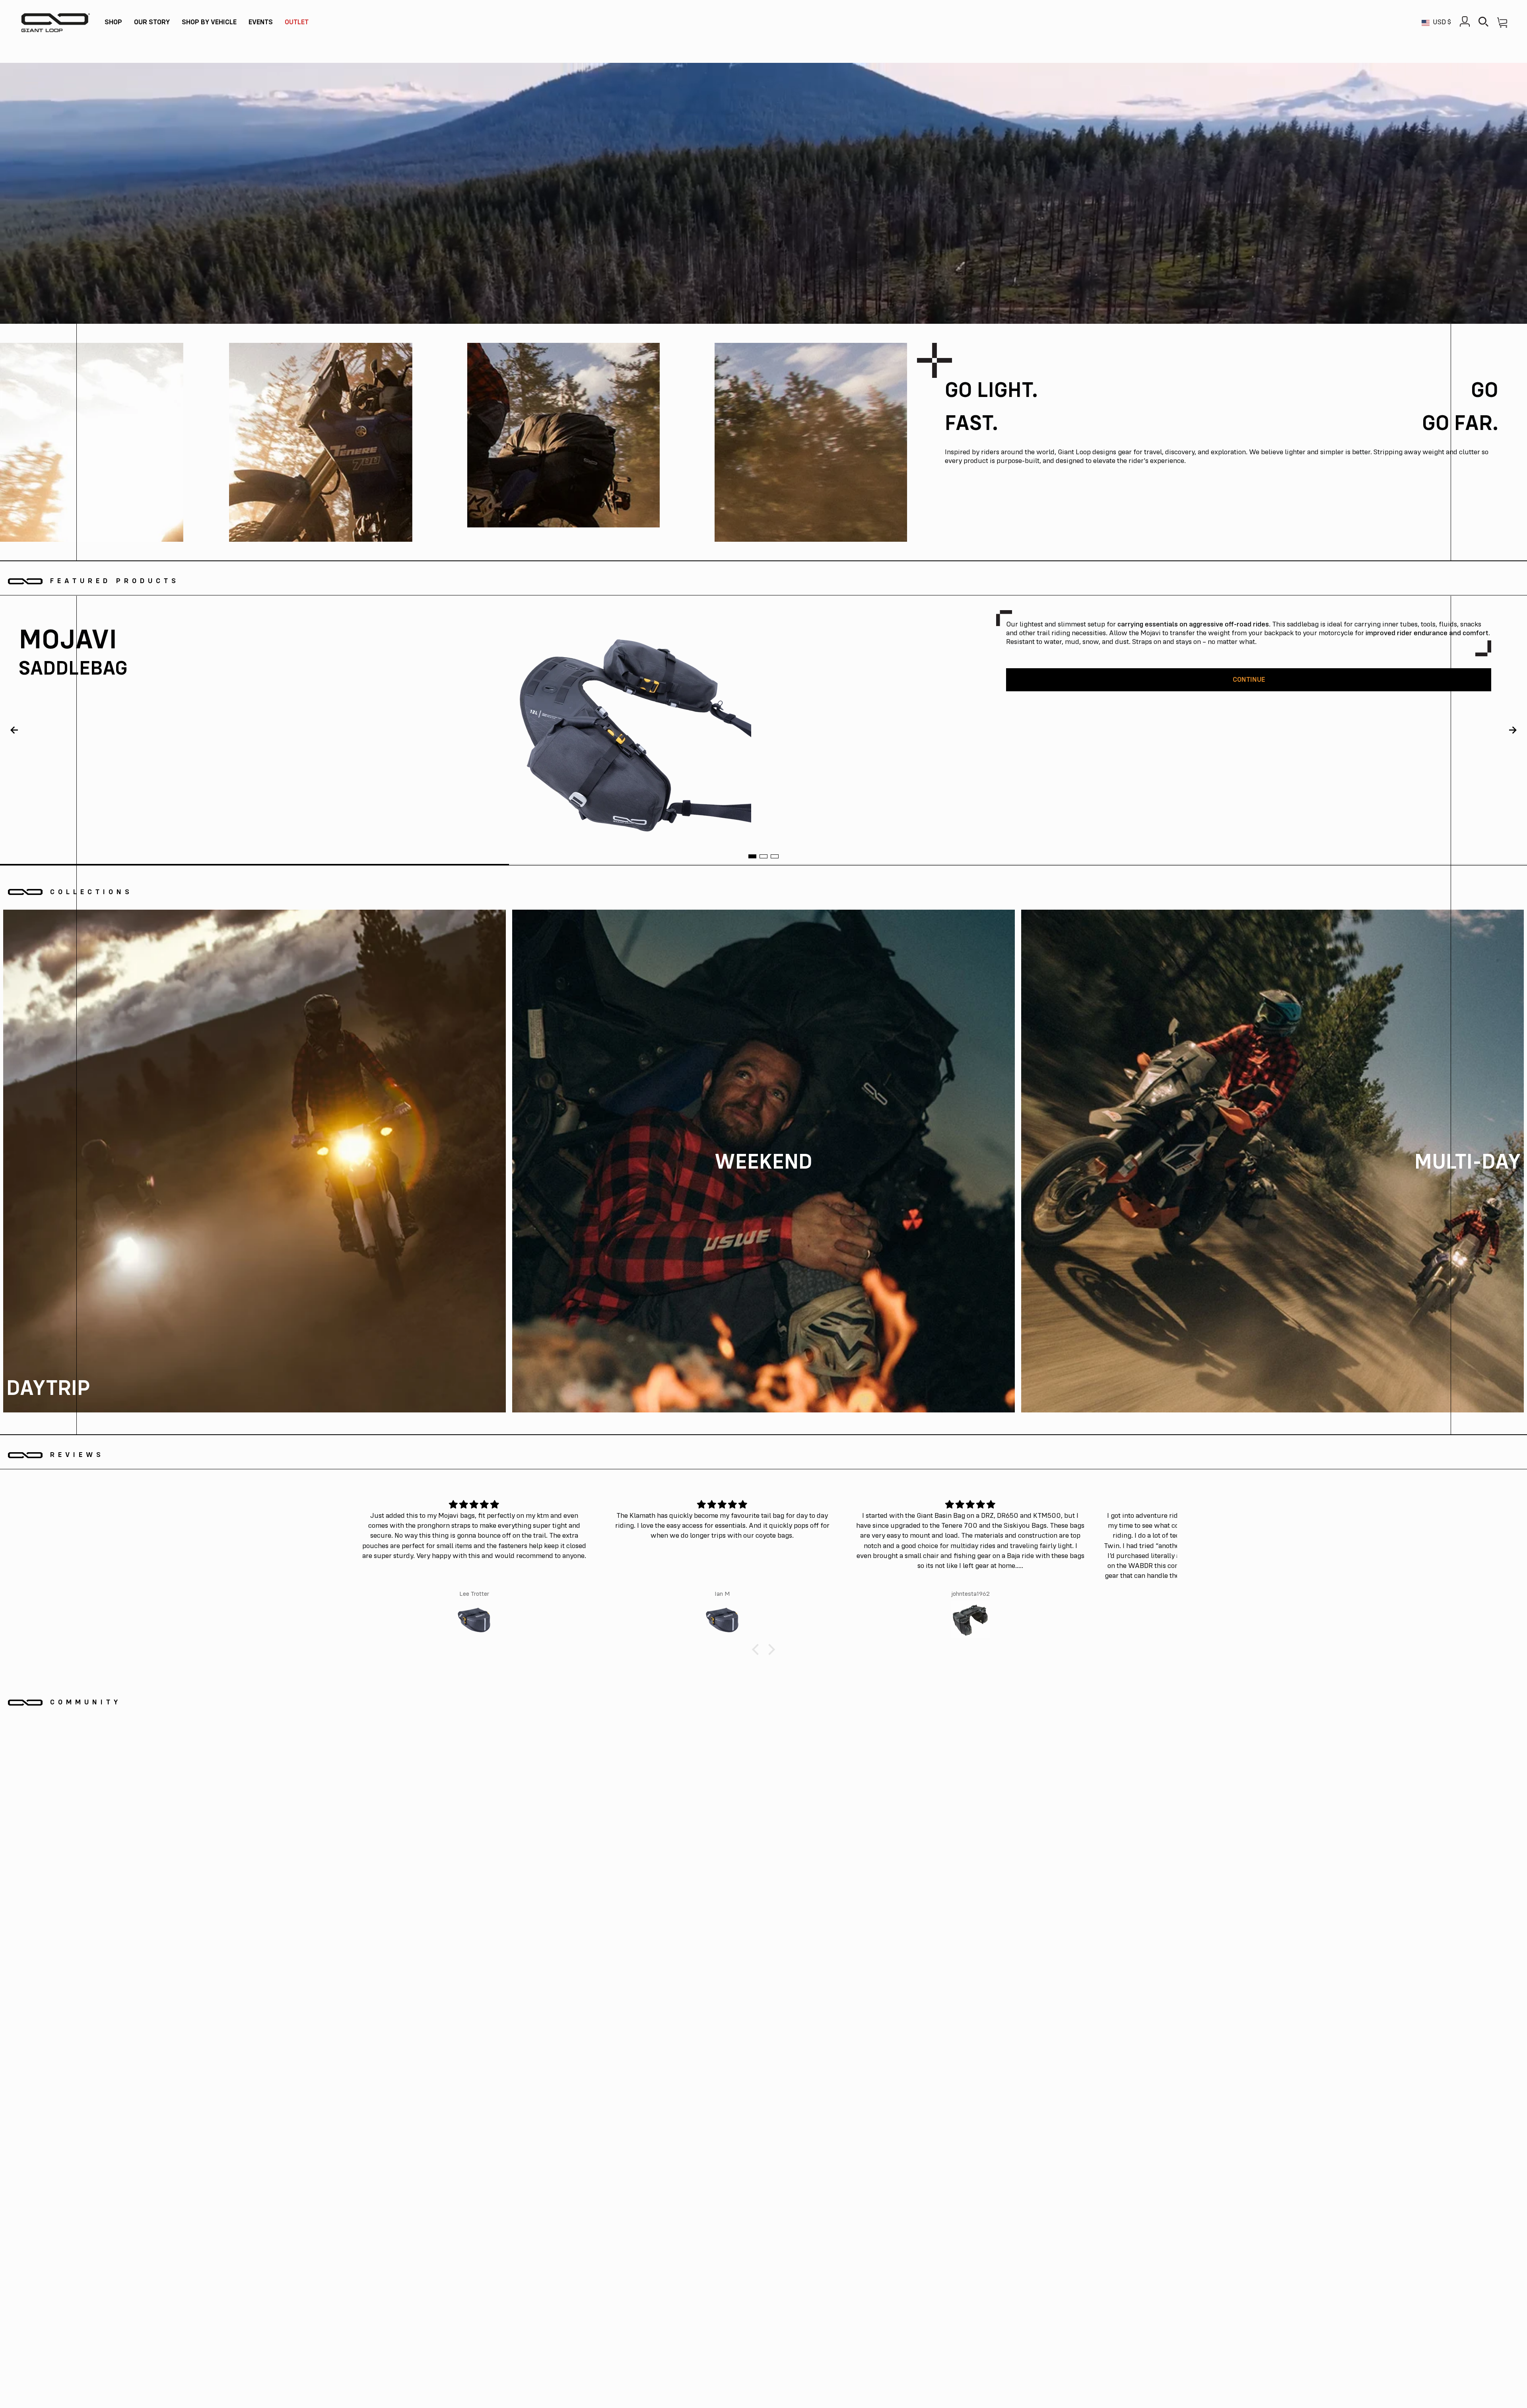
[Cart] (1502, 22)
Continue (1249, 680)
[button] (113, 23)
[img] (474, 1505)
